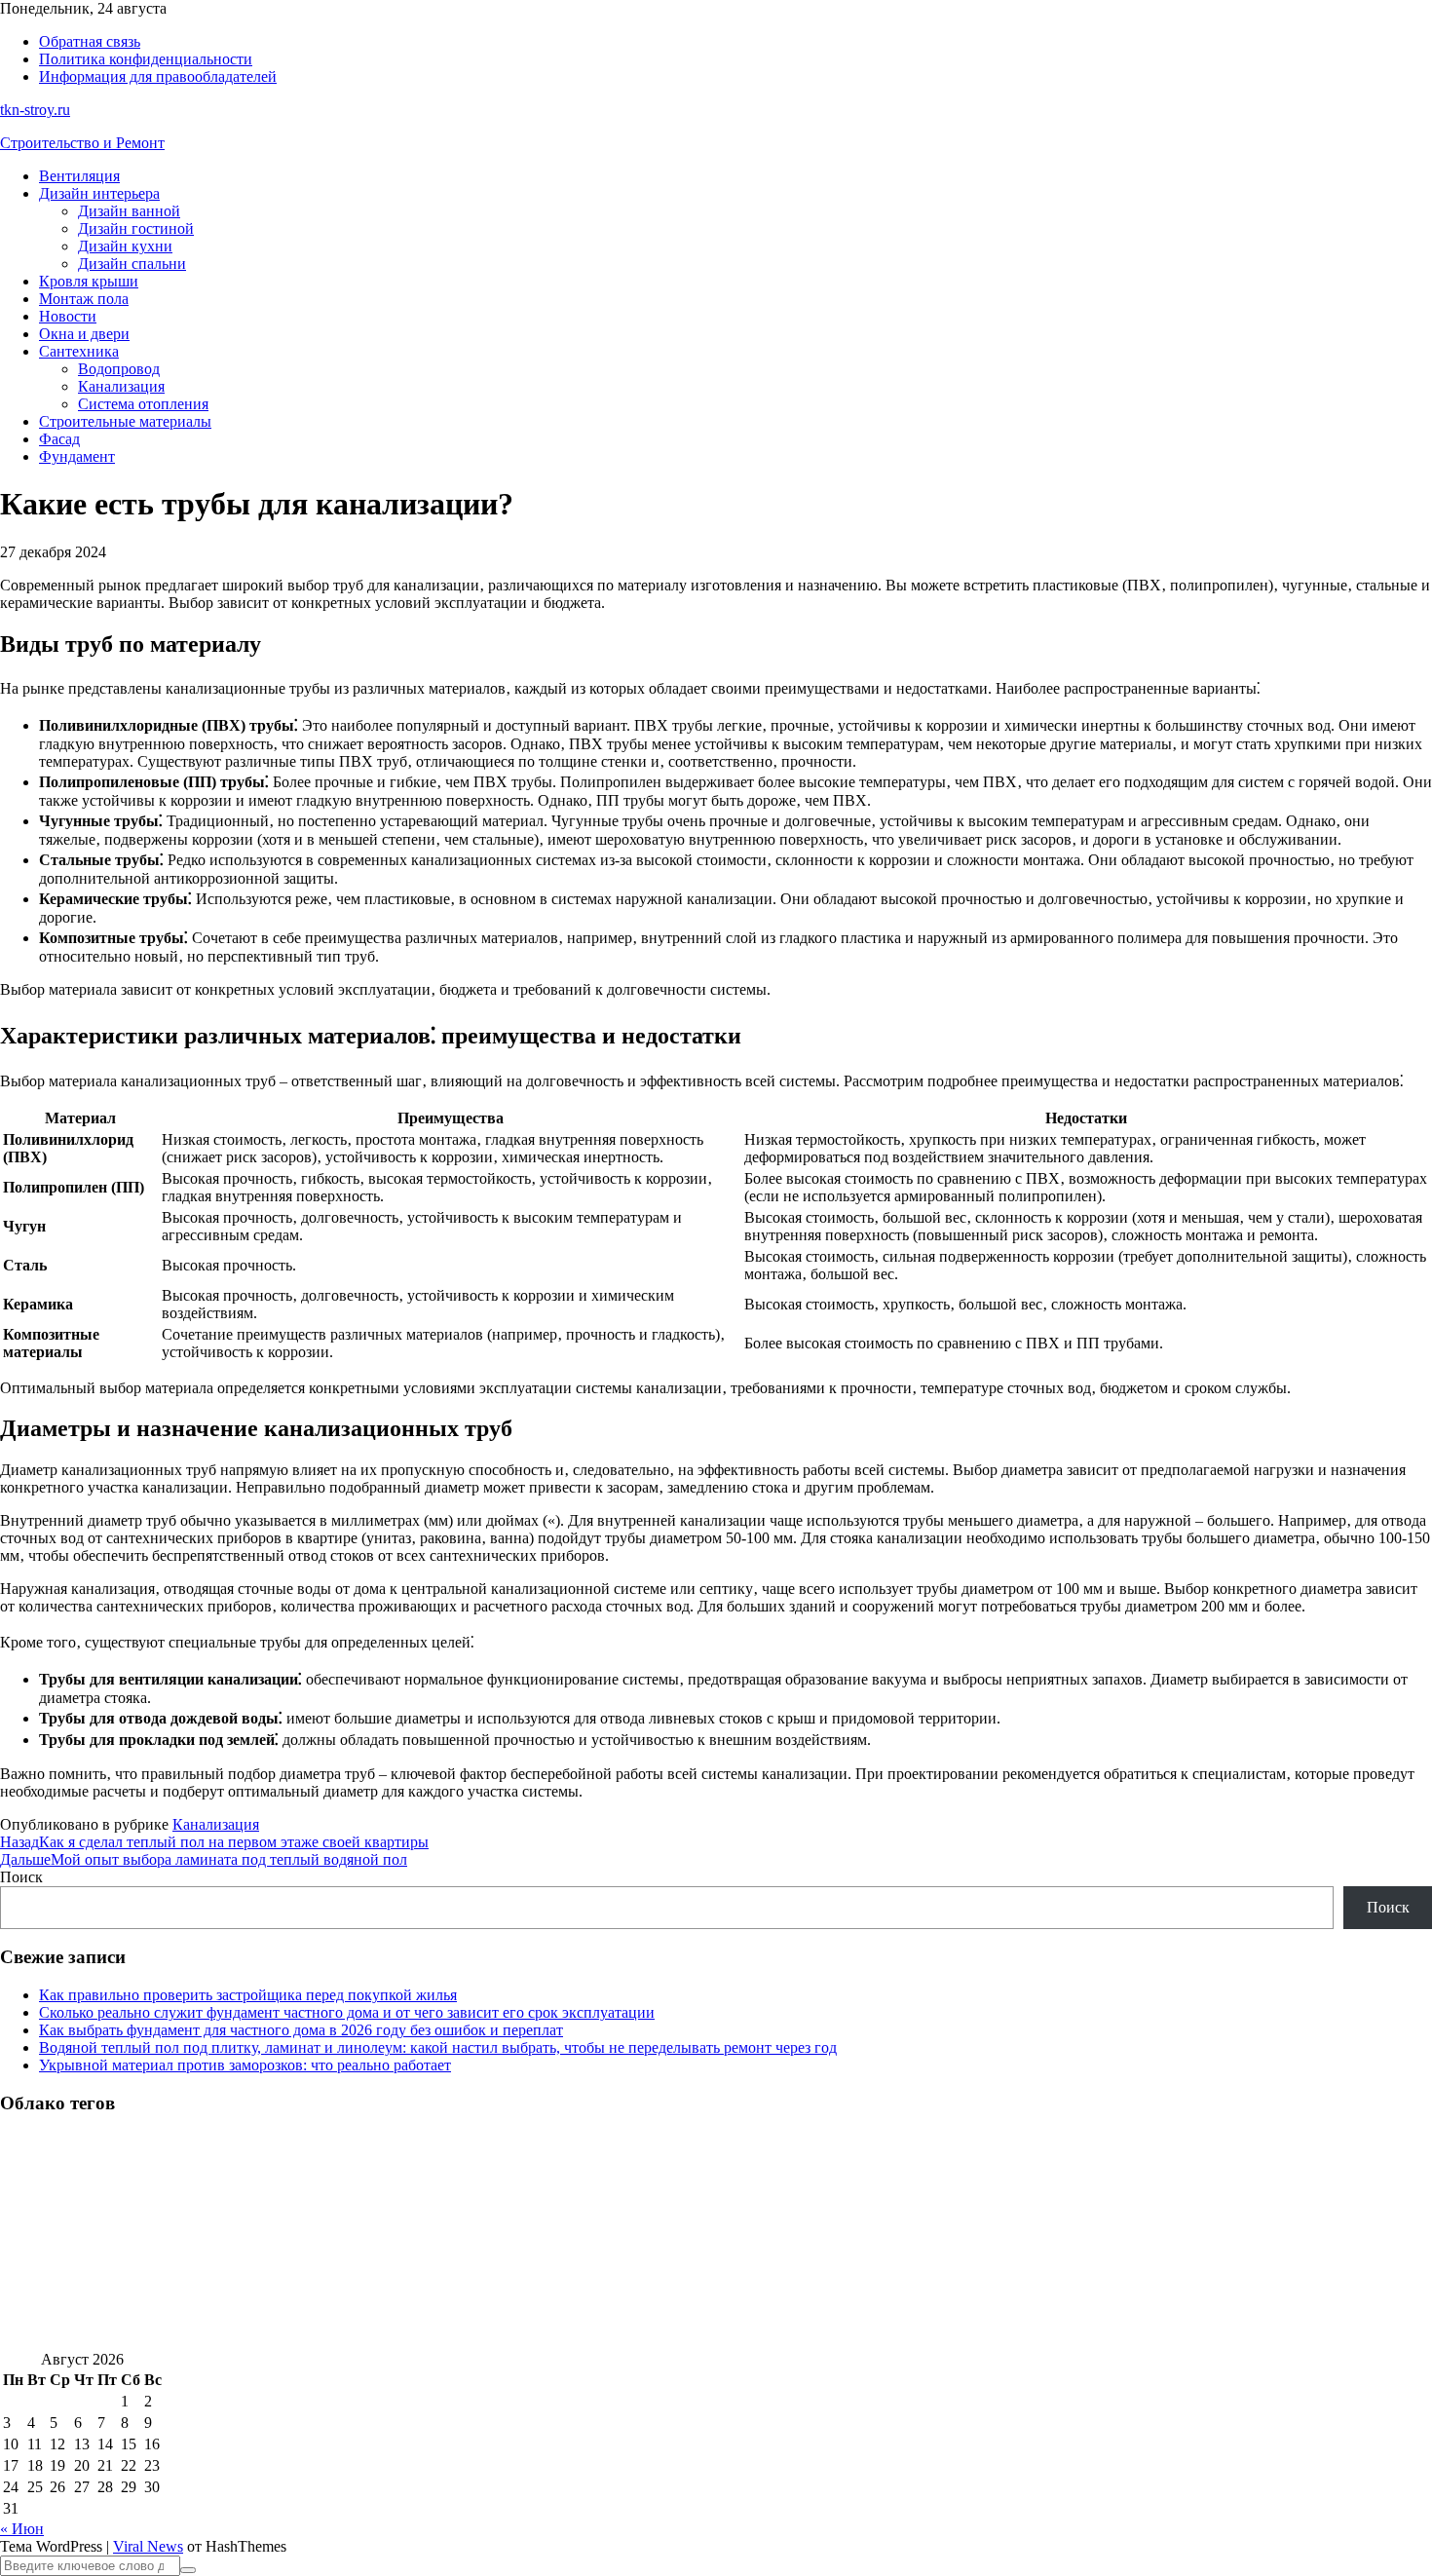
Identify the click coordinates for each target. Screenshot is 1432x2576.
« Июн (22, 2529)
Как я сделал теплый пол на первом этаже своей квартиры (214, 1842)
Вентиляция (79, 176)
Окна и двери (84, 334)
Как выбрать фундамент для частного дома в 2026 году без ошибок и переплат (301, 2030)
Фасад (59, 439)
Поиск (21, 1877)
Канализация (121, 386)
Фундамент (77, 456)
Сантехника (79, 351)
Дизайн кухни (125, 246)
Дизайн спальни (132, 264)
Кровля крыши (89, 281)
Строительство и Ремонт (82, 143)
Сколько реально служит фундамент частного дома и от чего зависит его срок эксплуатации (347, 2012)
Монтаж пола (84, 299)
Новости (68, 316)
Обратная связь (90, 41)
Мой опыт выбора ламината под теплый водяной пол (204, 1859)
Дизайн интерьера (99, 193)
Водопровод (119, 369)
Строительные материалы (125, 421)
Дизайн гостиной (136, 228)
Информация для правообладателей (158, 76)
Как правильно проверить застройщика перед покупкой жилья (248, 1995)
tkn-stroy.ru (35, 110)
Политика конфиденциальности (146, 59)
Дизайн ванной (129, 211)
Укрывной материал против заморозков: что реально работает (245, 2065)
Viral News (148, 2546)
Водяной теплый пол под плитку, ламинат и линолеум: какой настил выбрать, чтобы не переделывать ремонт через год (438, 2047)
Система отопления (143, 404)
